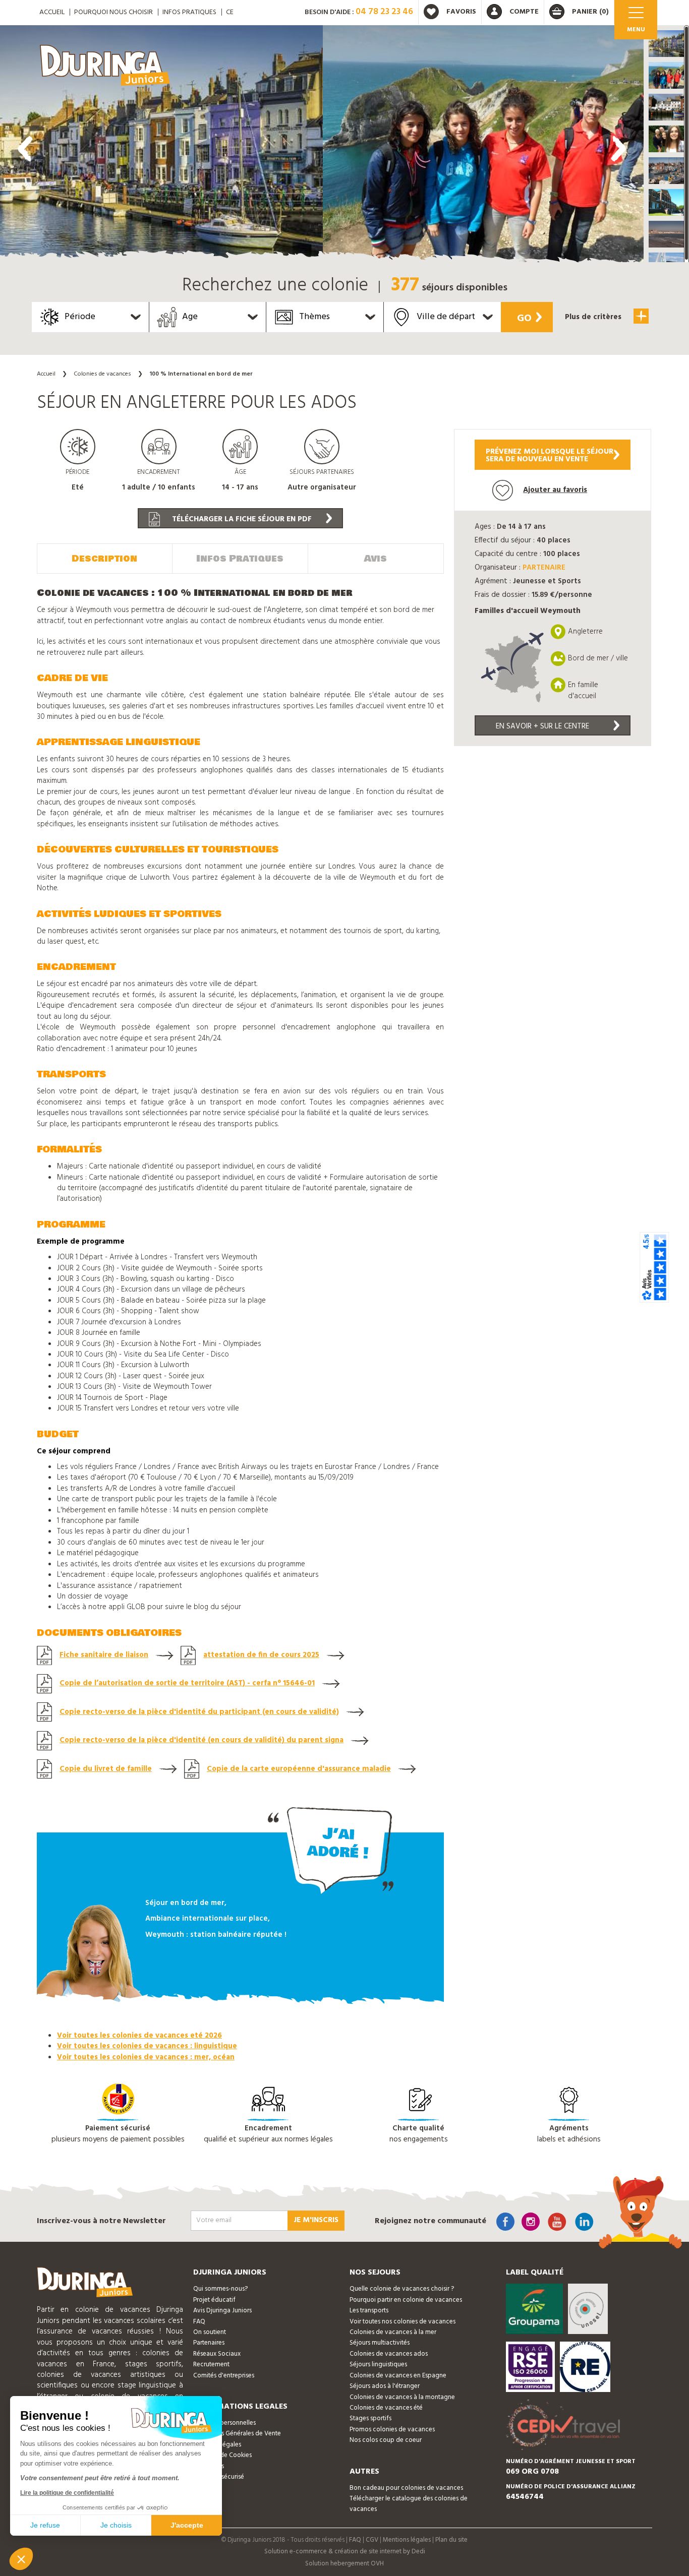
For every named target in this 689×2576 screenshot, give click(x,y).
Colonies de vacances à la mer (393, 2332)
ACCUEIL (52, 12)
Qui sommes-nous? (220, 2289)
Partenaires (209, 2343)
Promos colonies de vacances (392, 2430)
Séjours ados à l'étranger (385, 2386)
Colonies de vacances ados (389, 2354)
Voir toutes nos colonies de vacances (403, 2322)
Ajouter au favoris (555, 490)
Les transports (369, 2311)
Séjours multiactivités (380, 2343)
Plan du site (451, 2540)
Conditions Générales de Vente (237, 2434)
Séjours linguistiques (378, 2365)
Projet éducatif (214, 2300)
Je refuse (45, 2525)
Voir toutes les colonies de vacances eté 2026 (139, 2036)
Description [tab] (104, 559)
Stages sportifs (370, 2418)
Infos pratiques (189, 12)
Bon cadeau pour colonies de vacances (406, 2488)
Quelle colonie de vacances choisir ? (402, 2289)
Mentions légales (407, 2540)
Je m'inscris (316, 2220)
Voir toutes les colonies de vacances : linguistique (147, 2046)
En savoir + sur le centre (542, 726)
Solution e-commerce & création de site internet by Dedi (345, 2552)
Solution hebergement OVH (344, 2564)
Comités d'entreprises (224, 2376)
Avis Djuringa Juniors (222, 2311)
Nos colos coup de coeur (386, 2440)
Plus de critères (594, 317)
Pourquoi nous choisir (113, 12)
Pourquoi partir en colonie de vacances (406, 2300)
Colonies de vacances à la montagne (402, 2397)
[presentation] (25, 149)
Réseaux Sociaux (217, 2354)
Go (524, 319)
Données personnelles (224, 2423)
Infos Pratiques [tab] (240, 559)
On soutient (210, 2332)
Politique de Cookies (222, 2455)
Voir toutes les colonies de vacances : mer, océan (146, 2057)
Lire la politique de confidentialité (67, 2493)
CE (230, 12)
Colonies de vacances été (386, 2408)
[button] (666, 44)
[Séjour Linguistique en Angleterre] (161, 146)
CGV (372, 2540)
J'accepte (187, 2525)
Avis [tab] (376, 559)
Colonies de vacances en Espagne (398, 2376)
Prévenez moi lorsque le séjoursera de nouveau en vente (550, 455)
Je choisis (116, 2525)
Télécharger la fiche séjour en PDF (241, 519)
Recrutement (211, 2365)
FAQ (199, 2322)
